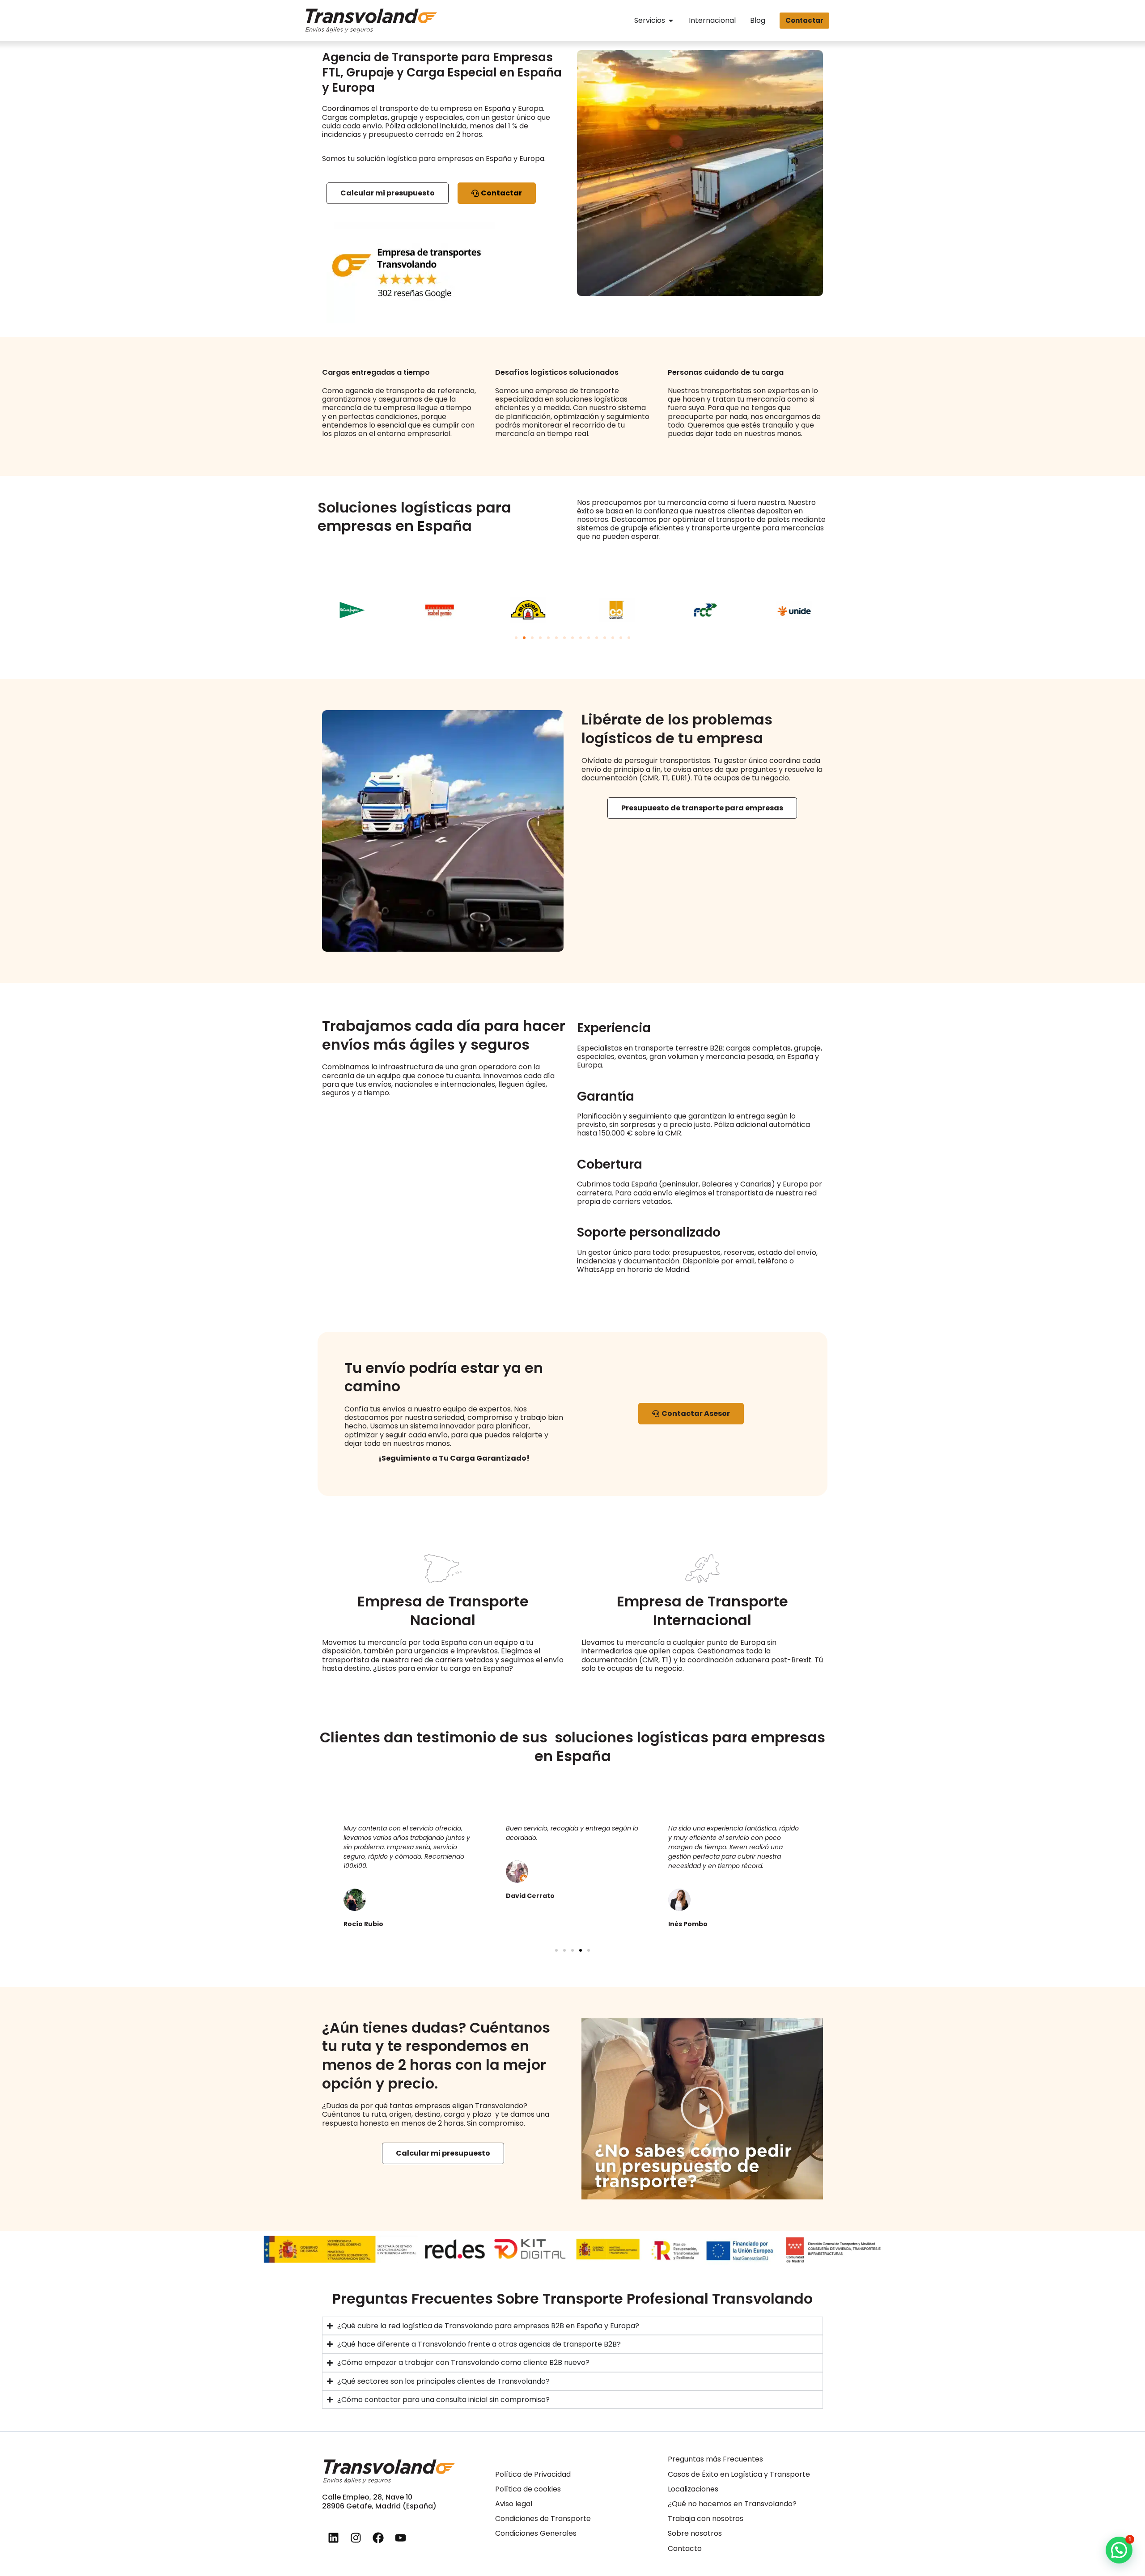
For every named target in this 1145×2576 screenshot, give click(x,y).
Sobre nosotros (695, 2533)
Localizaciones (693, 2489)
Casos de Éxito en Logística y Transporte (739, 2474)
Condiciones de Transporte (543, 2519)
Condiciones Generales (536, 2533)
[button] (516, 638)
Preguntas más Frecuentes (715, 2459)
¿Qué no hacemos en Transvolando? (732, 2504)
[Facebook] (378, 2538)
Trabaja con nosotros (706, 2519)
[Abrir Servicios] (671, 20)
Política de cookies (528, 2489)
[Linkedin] (333, 2538)
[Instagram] (356, 2538)
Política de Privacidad (533, 2474)
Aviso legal (514, 2504)
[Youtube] (400, 2538)
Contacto (685, 2548)
